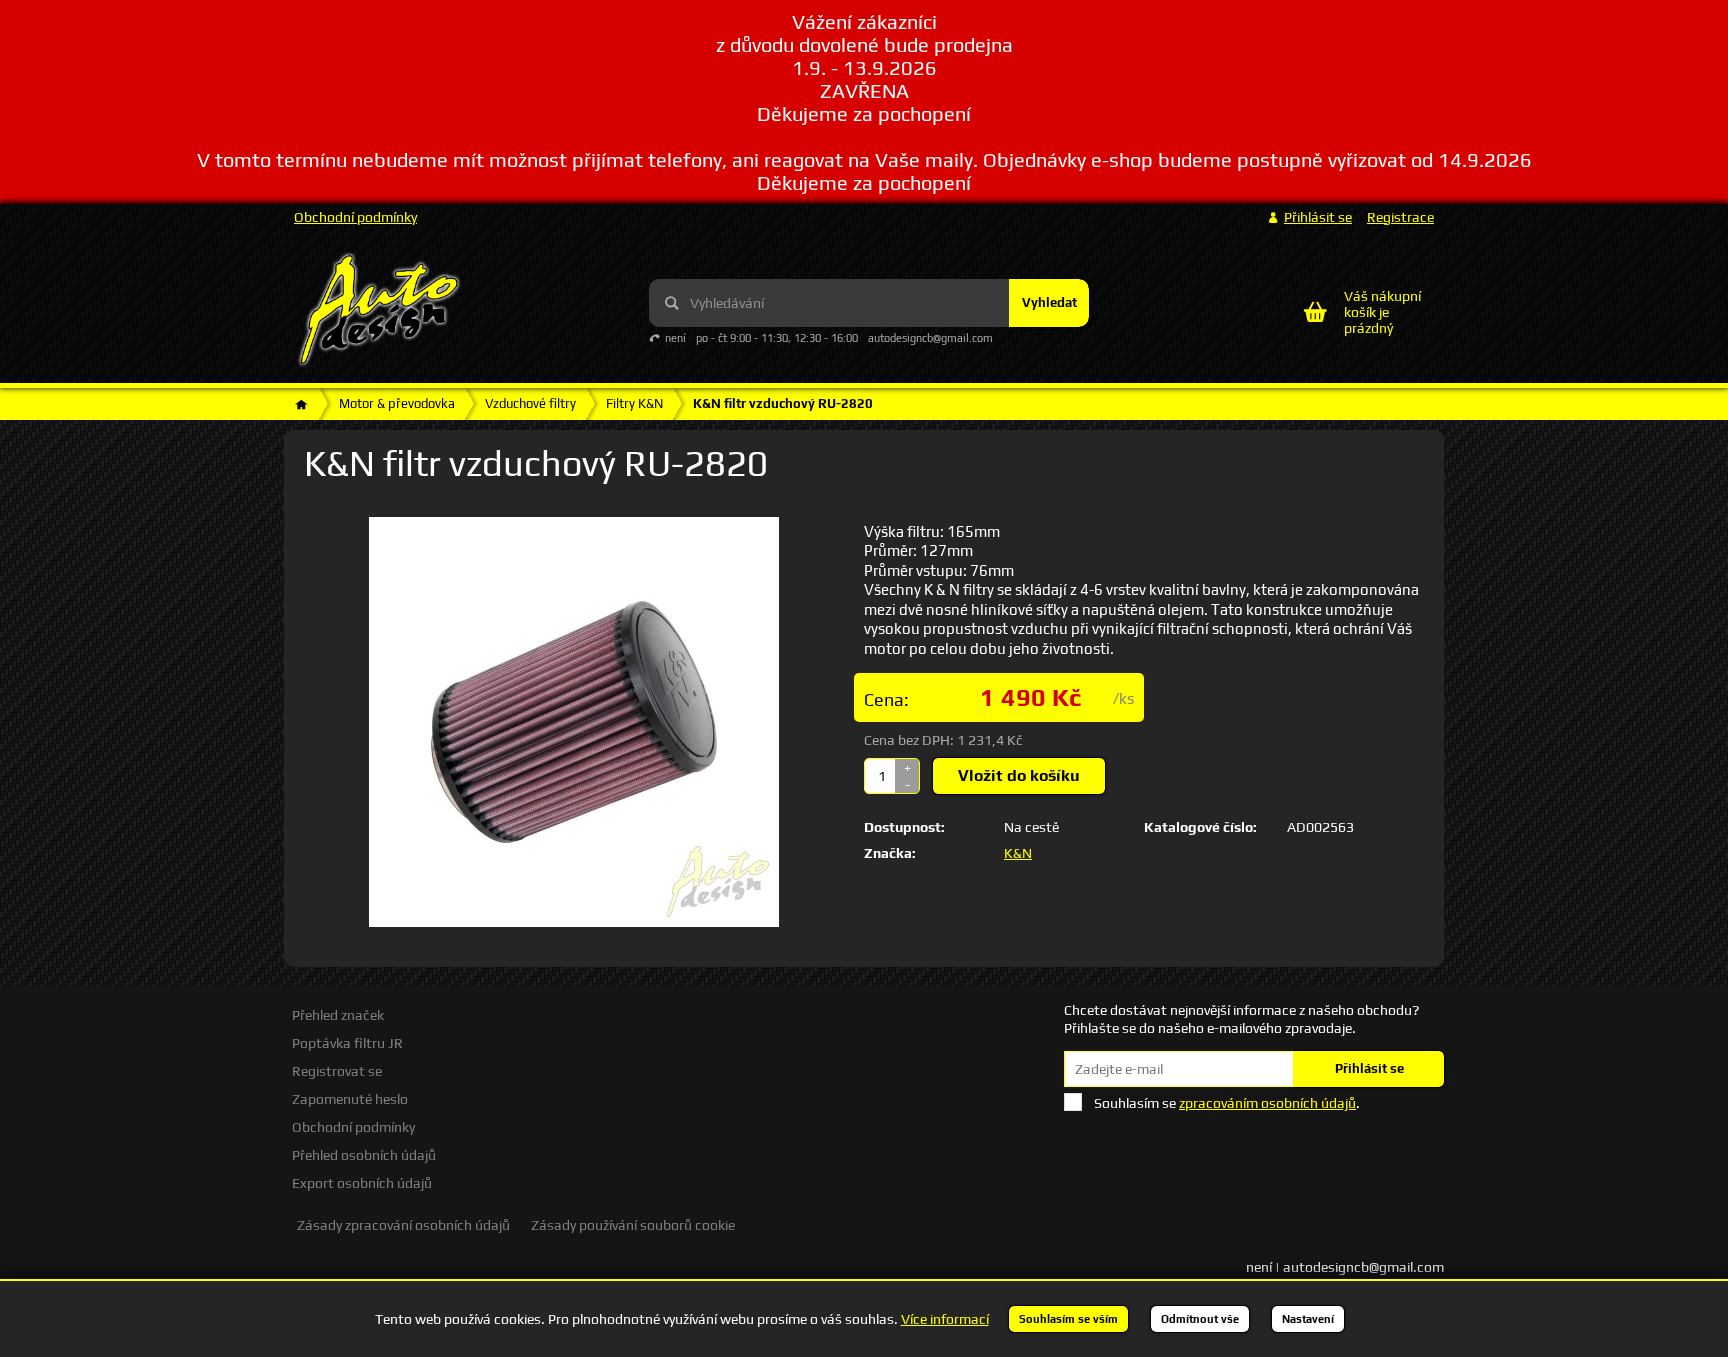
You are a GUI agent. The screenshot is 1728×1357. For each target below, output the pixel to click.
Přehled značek (338, 1015)
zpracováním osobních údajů (1267, 1103)
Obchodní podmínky (355, 217)
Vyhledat (1049, 302)
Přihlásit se (1369, 1068)
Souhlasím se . (1227, 1103)
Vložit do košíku (1019, 775)
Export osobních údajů (362, 1183)
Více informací (945, 1319)
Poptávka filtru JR (347, 1043)
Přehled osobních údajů (364, 1155)
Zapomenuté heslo (350, 1099)
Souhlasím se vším (1068, 1319)
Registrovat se (337, 1071)
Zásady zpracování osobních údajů (403, 1225)
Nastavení (1308, 1319)
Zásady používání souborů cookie (633, 1225)
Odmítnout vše (1200, 1319)
